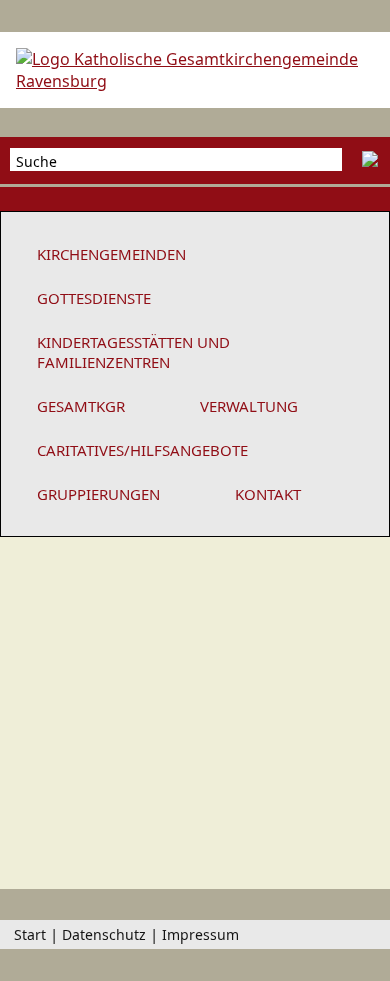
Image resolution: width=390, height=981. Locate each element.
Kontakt (268, 494)
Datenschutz (104, 934)
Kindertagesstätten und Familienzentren (133, 352)
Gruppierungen (98, 494)
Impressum (200, 934)
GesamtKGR (81, 406)
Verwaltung (249, 406)
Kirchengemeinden (111, 254)
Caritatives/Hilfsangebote (142, 450)
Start (30, 934)
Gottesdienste (94, 298)
